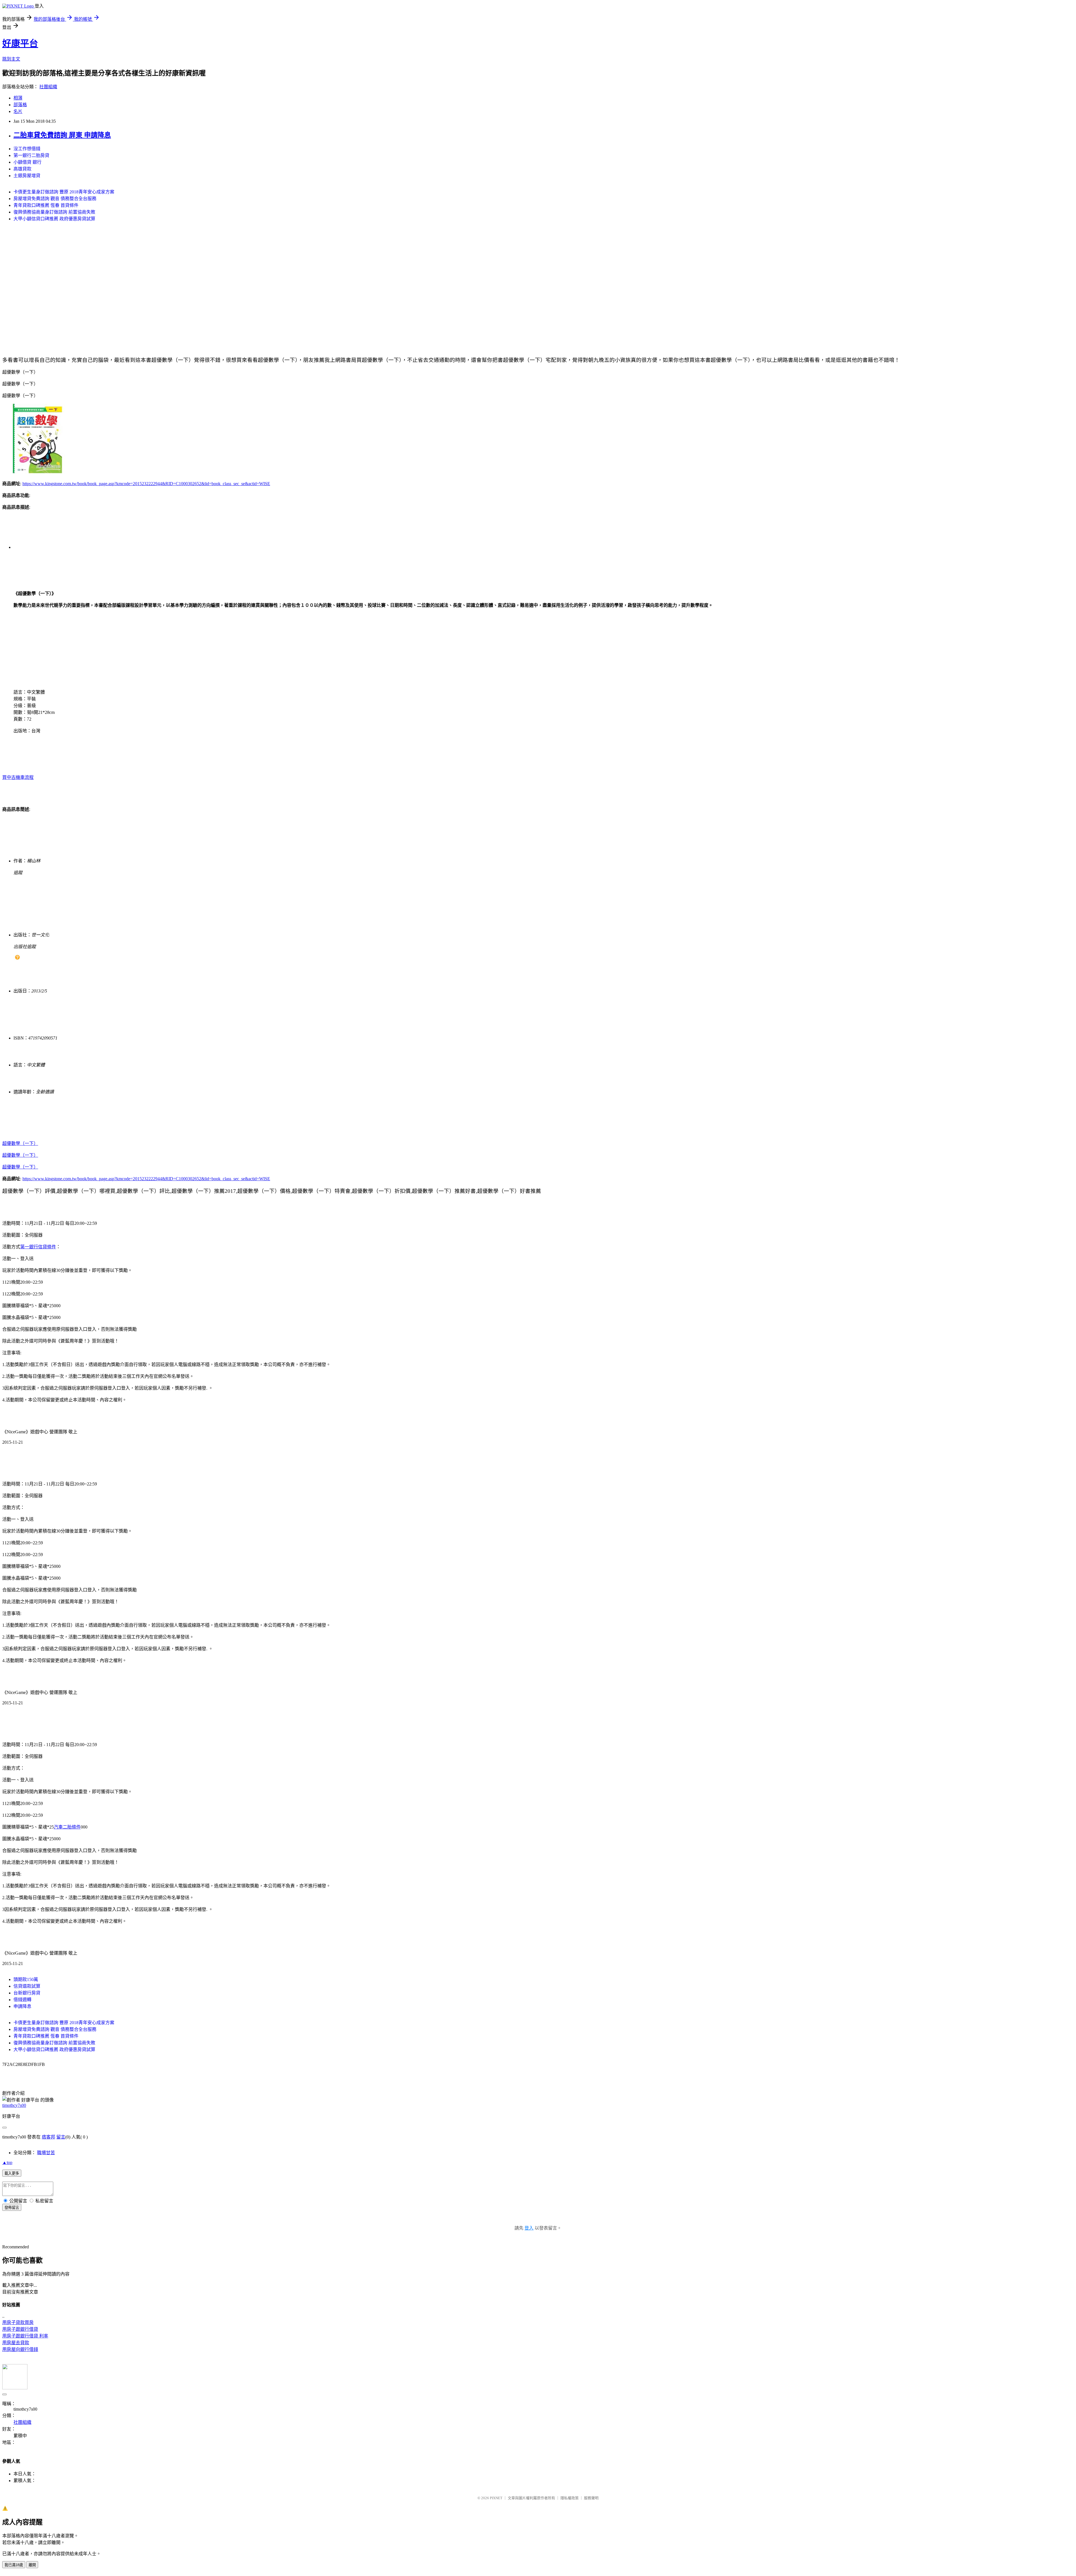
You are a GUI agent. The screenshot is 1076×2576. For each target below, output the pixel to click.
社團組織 (48, 87)
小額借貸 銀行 (27, 162)
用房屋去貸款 (16, 2343)
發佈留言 (12, 2208)
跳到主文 (11, 59)
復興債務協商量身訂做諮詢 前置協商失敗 (54, 212)
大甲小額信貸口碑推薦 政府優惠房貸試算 (54, 219)
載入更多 (12, 2173)
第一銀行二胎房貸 (31, 155)
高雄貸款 (22, 169)
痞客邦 (48, 2137)
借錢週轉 (22, 2000)
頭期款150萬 (26, 1979)
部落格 (20, 105)
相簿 (18, 98)
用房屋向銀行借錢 (20, 2349)
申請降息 (22, 2006)
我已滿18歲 (14, 2565)
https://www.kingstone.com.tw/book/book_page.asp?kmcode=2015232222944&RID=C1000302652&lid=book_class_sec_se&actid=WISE (146, 484)
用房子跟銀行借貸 (20, 2329)
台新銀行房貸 (27, 1993)
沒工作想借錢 (27, 149)
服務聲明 (591, 2498)
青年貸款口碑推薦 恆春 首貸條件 (46, 205)
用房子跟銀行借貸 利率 (25, 2336)
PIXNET (496, 2498)
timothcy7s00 (14, 2105)
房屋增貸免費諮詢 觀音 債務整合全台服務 (55, 199)
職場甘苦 (46, 2153)
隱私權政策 (570, 2498)
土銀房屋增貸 (27, 176)
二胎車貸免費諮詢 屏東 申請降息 (62, 135)
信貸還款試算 (27, 1986)
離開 (32, 2565)
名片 (18, 111)
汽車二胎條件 (67, 1827)
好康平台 (20, 43)
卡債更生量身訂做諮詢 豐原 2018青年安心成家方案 (64, 192)
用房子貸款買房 (18, 2322)
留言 (61, 2137)
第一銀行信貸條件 (38, 1247)
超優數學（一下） (20, 1143)
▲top (7, 2162)
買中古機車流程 (18, 777)
